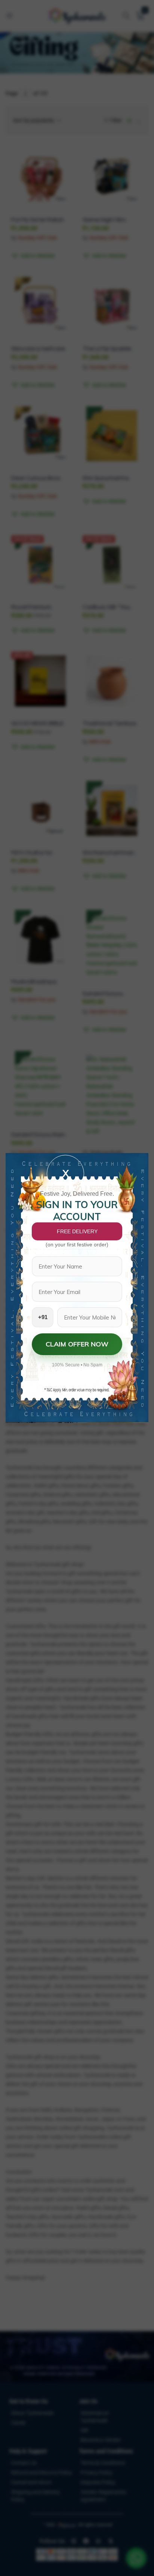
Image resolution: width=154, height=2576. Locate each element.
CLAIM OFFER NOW (77, 1344)
